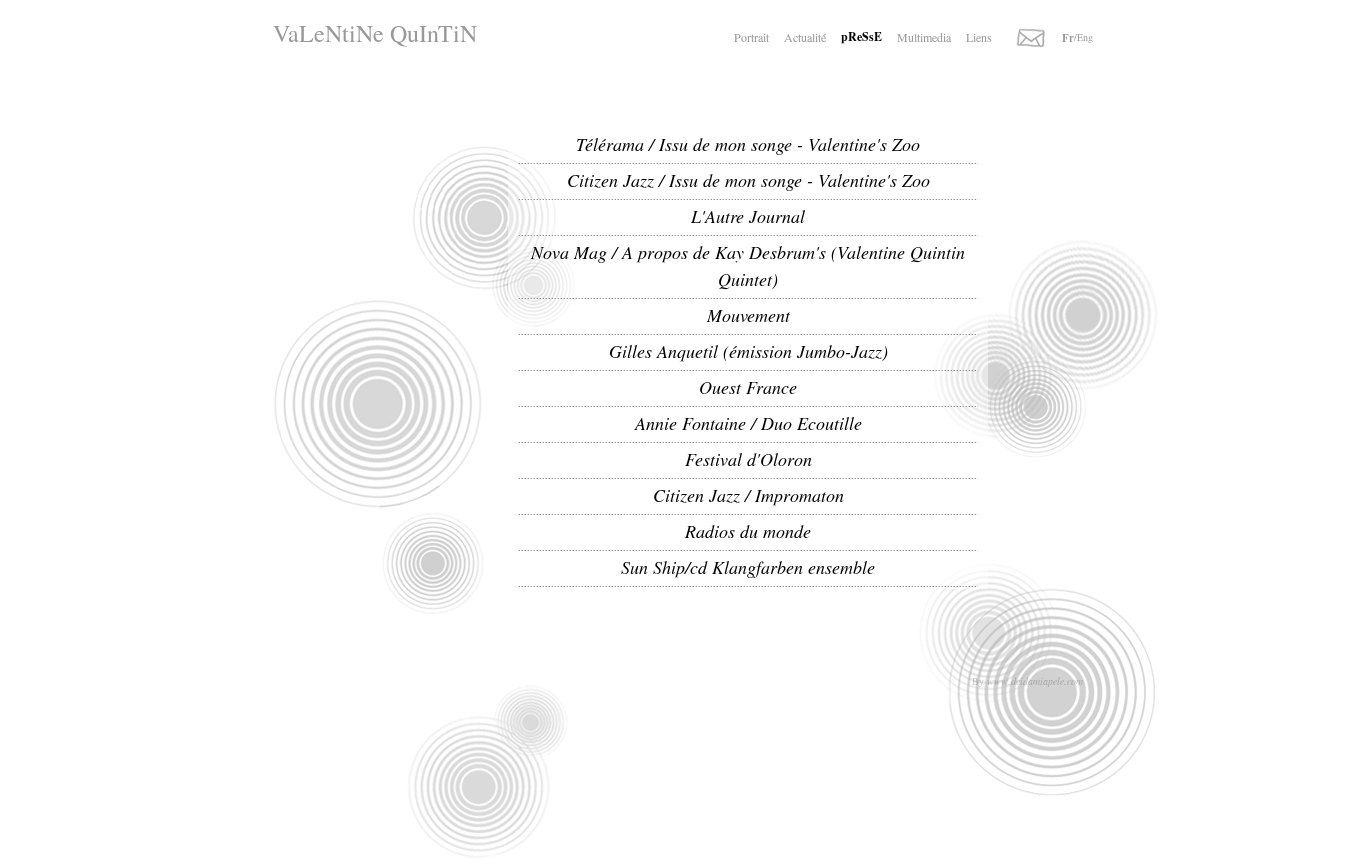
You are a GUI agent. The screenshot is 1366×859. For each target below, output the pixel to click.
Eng (1085, 37)
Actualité (805, 37)
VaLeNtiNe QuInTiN (375, 33)
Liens (979, 37)
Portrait (751, 37)
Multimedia (924, 37)
